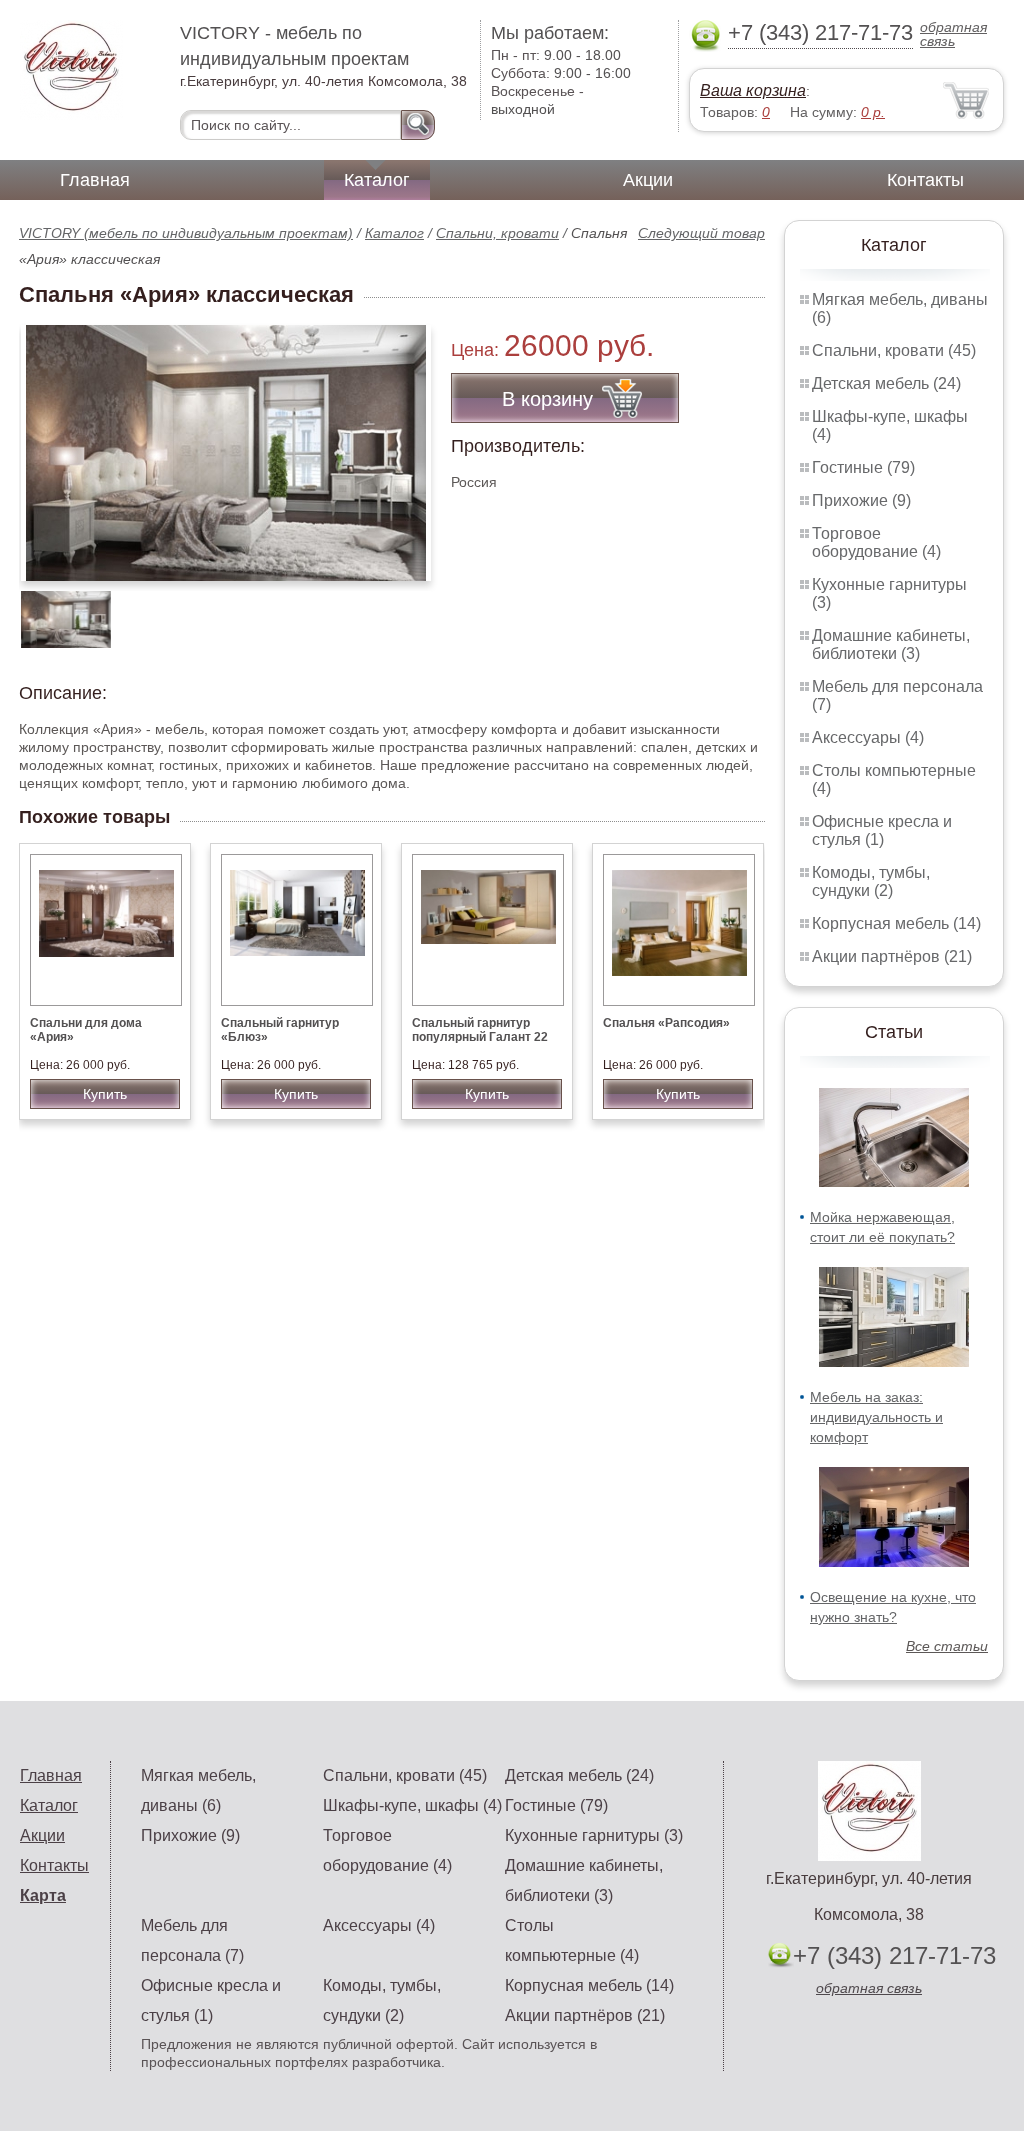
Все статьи (947, 1646)
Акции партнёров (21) (892, 956)
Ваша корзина (753, 90)
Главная (95, 180)
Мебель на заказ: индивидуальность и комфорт (876, 1417)
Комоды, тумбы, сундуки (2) (871, 881)
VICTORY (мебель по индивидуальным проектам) (186, 233)
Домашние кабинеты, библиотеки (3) (891, 644)
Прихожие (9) (861, 500)
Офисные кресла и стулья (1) (882, 830)
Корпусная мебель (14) (896, 923)
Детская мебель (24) (886, 383)
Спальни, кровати (497, 233)
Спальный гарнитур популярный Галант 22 (480, 1030)
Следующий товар (701, 233)
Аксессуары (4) (868, 737)
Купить (105, 1094)
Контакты (925, 180)
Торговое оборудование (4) (876, 542)
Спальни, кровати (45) (894, 350)
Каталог (377, 180)
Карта (43, 1895)
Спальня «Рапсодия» (666, 1023)
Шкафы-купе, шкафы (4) (412, 1805)
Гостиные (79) (863, 467)
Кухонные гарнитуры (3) (594, 1835)
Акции (648, 180)
